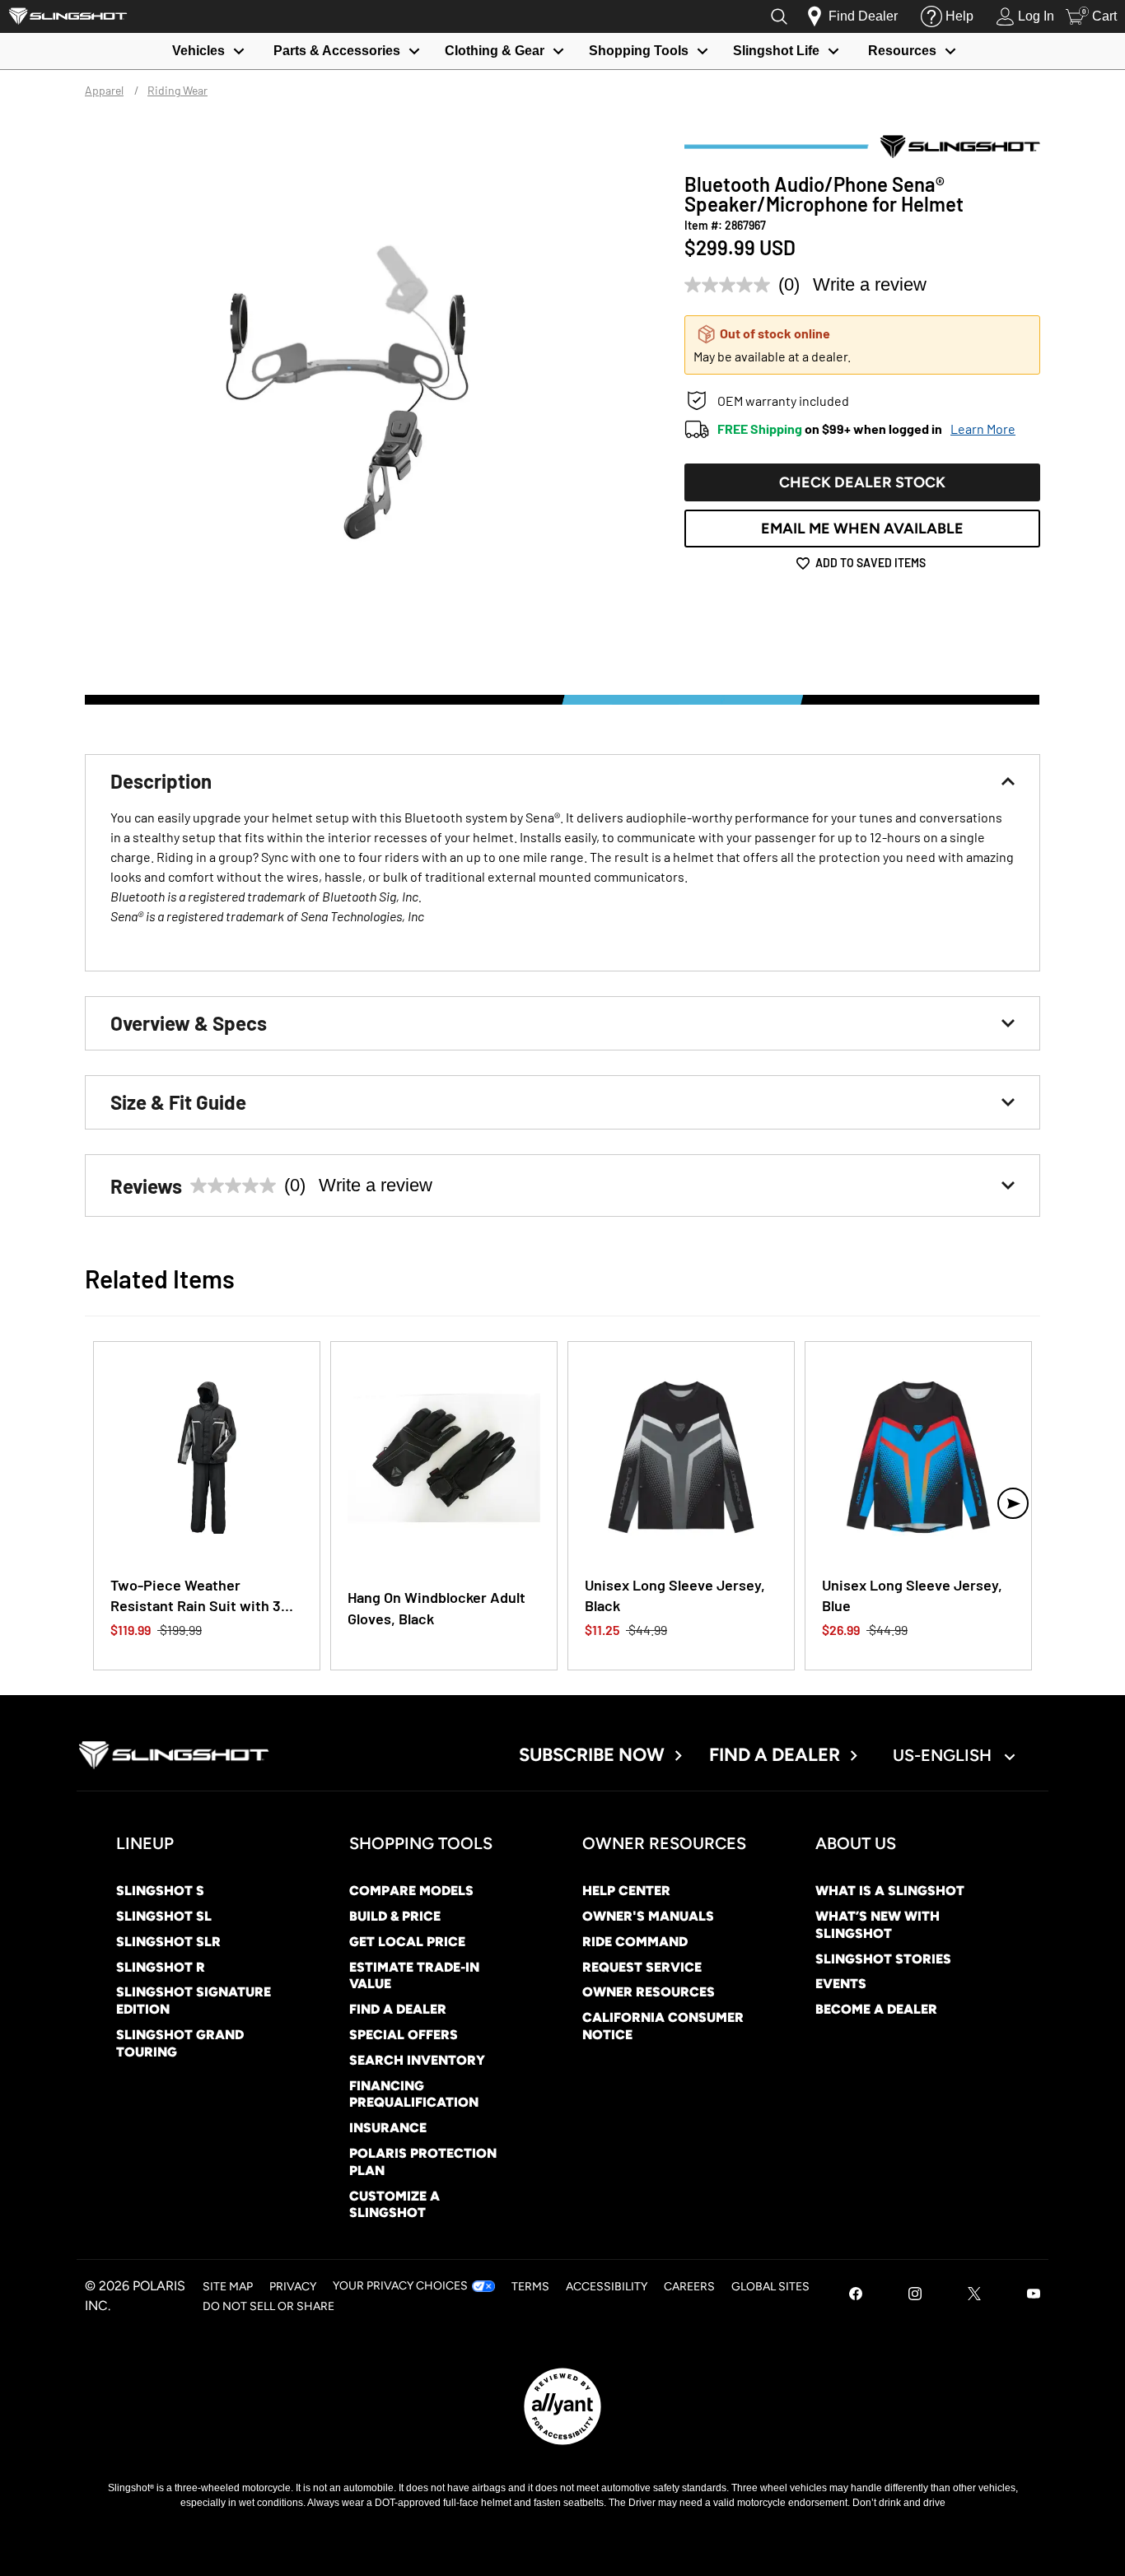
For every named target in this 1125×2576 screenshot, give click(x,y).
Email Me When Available (862, 529)
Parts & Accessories (337, 51)
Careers (689, 2287)
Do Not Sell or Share (268, 2306)
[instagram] (915, 2296)
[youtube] (1034, 2296)
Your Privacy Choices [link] (400, 2286)
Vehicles (198, 51)
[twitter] (974, 2296)
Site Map (228, 2287)
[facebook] (856, 2296)
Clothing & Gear (495, 51)
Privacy (293, 2287)
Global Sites (770, 2287)
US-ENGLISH (944, 1755)
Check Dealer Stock (862, 482)
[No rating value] (731, 285)
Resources (902, 51)
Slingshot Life (776, 51)
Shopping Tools (639, 51)
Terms (530, 2287)
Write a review (870, 284)
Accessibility (607, 2287)
